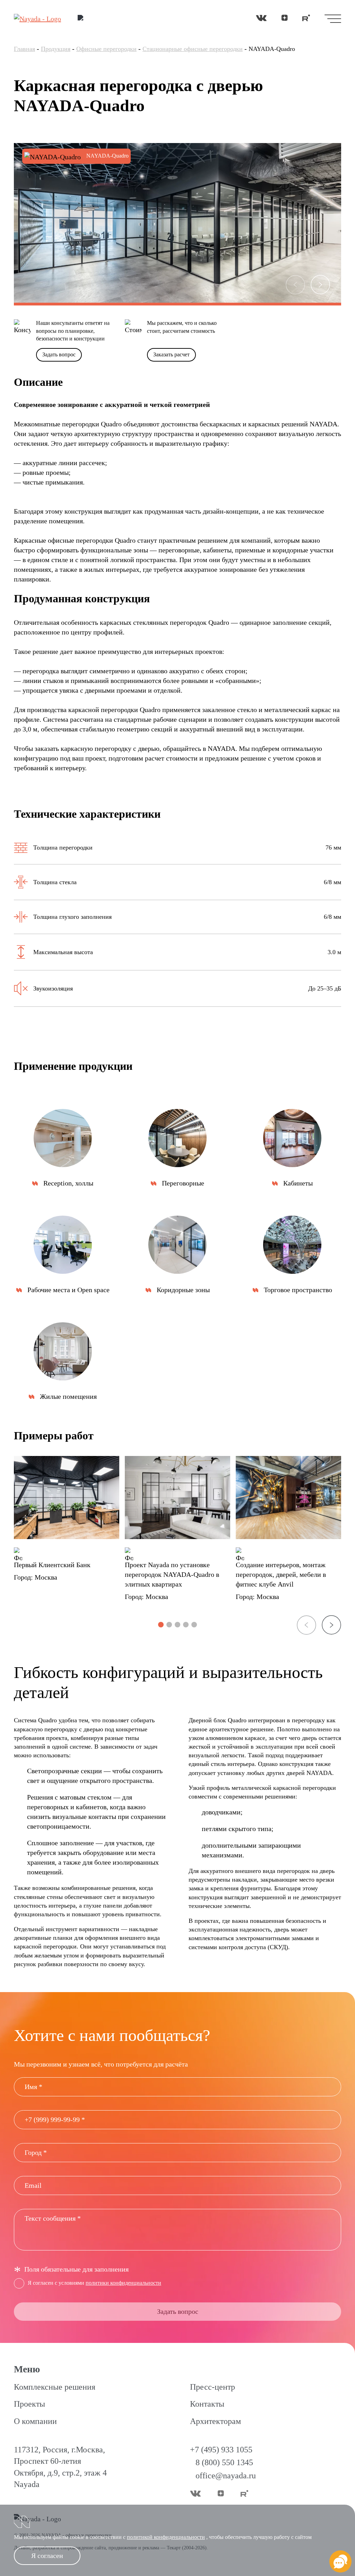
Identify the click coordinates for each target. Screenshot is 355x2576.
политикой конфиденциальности (166, 2537)
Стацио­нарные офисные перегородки (193, 49)
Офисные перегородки (106, 49)
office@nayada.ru (226, 2476)
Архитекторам (215, 2421)
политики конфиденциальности (123, 2283)
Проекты (29, 2404)
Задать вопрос (59, 354)
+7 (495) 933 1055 (221, 2450)
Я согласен (47, 2556)
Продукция (56, 49)
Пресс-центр (213, 2387)
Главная (24, 49)
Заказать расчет (171, 354)
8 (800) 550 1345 (224, 2462)
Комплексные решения (55, 2387)
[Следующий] (320, 285)
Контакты (207, 2404)
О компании (35, 2421)
